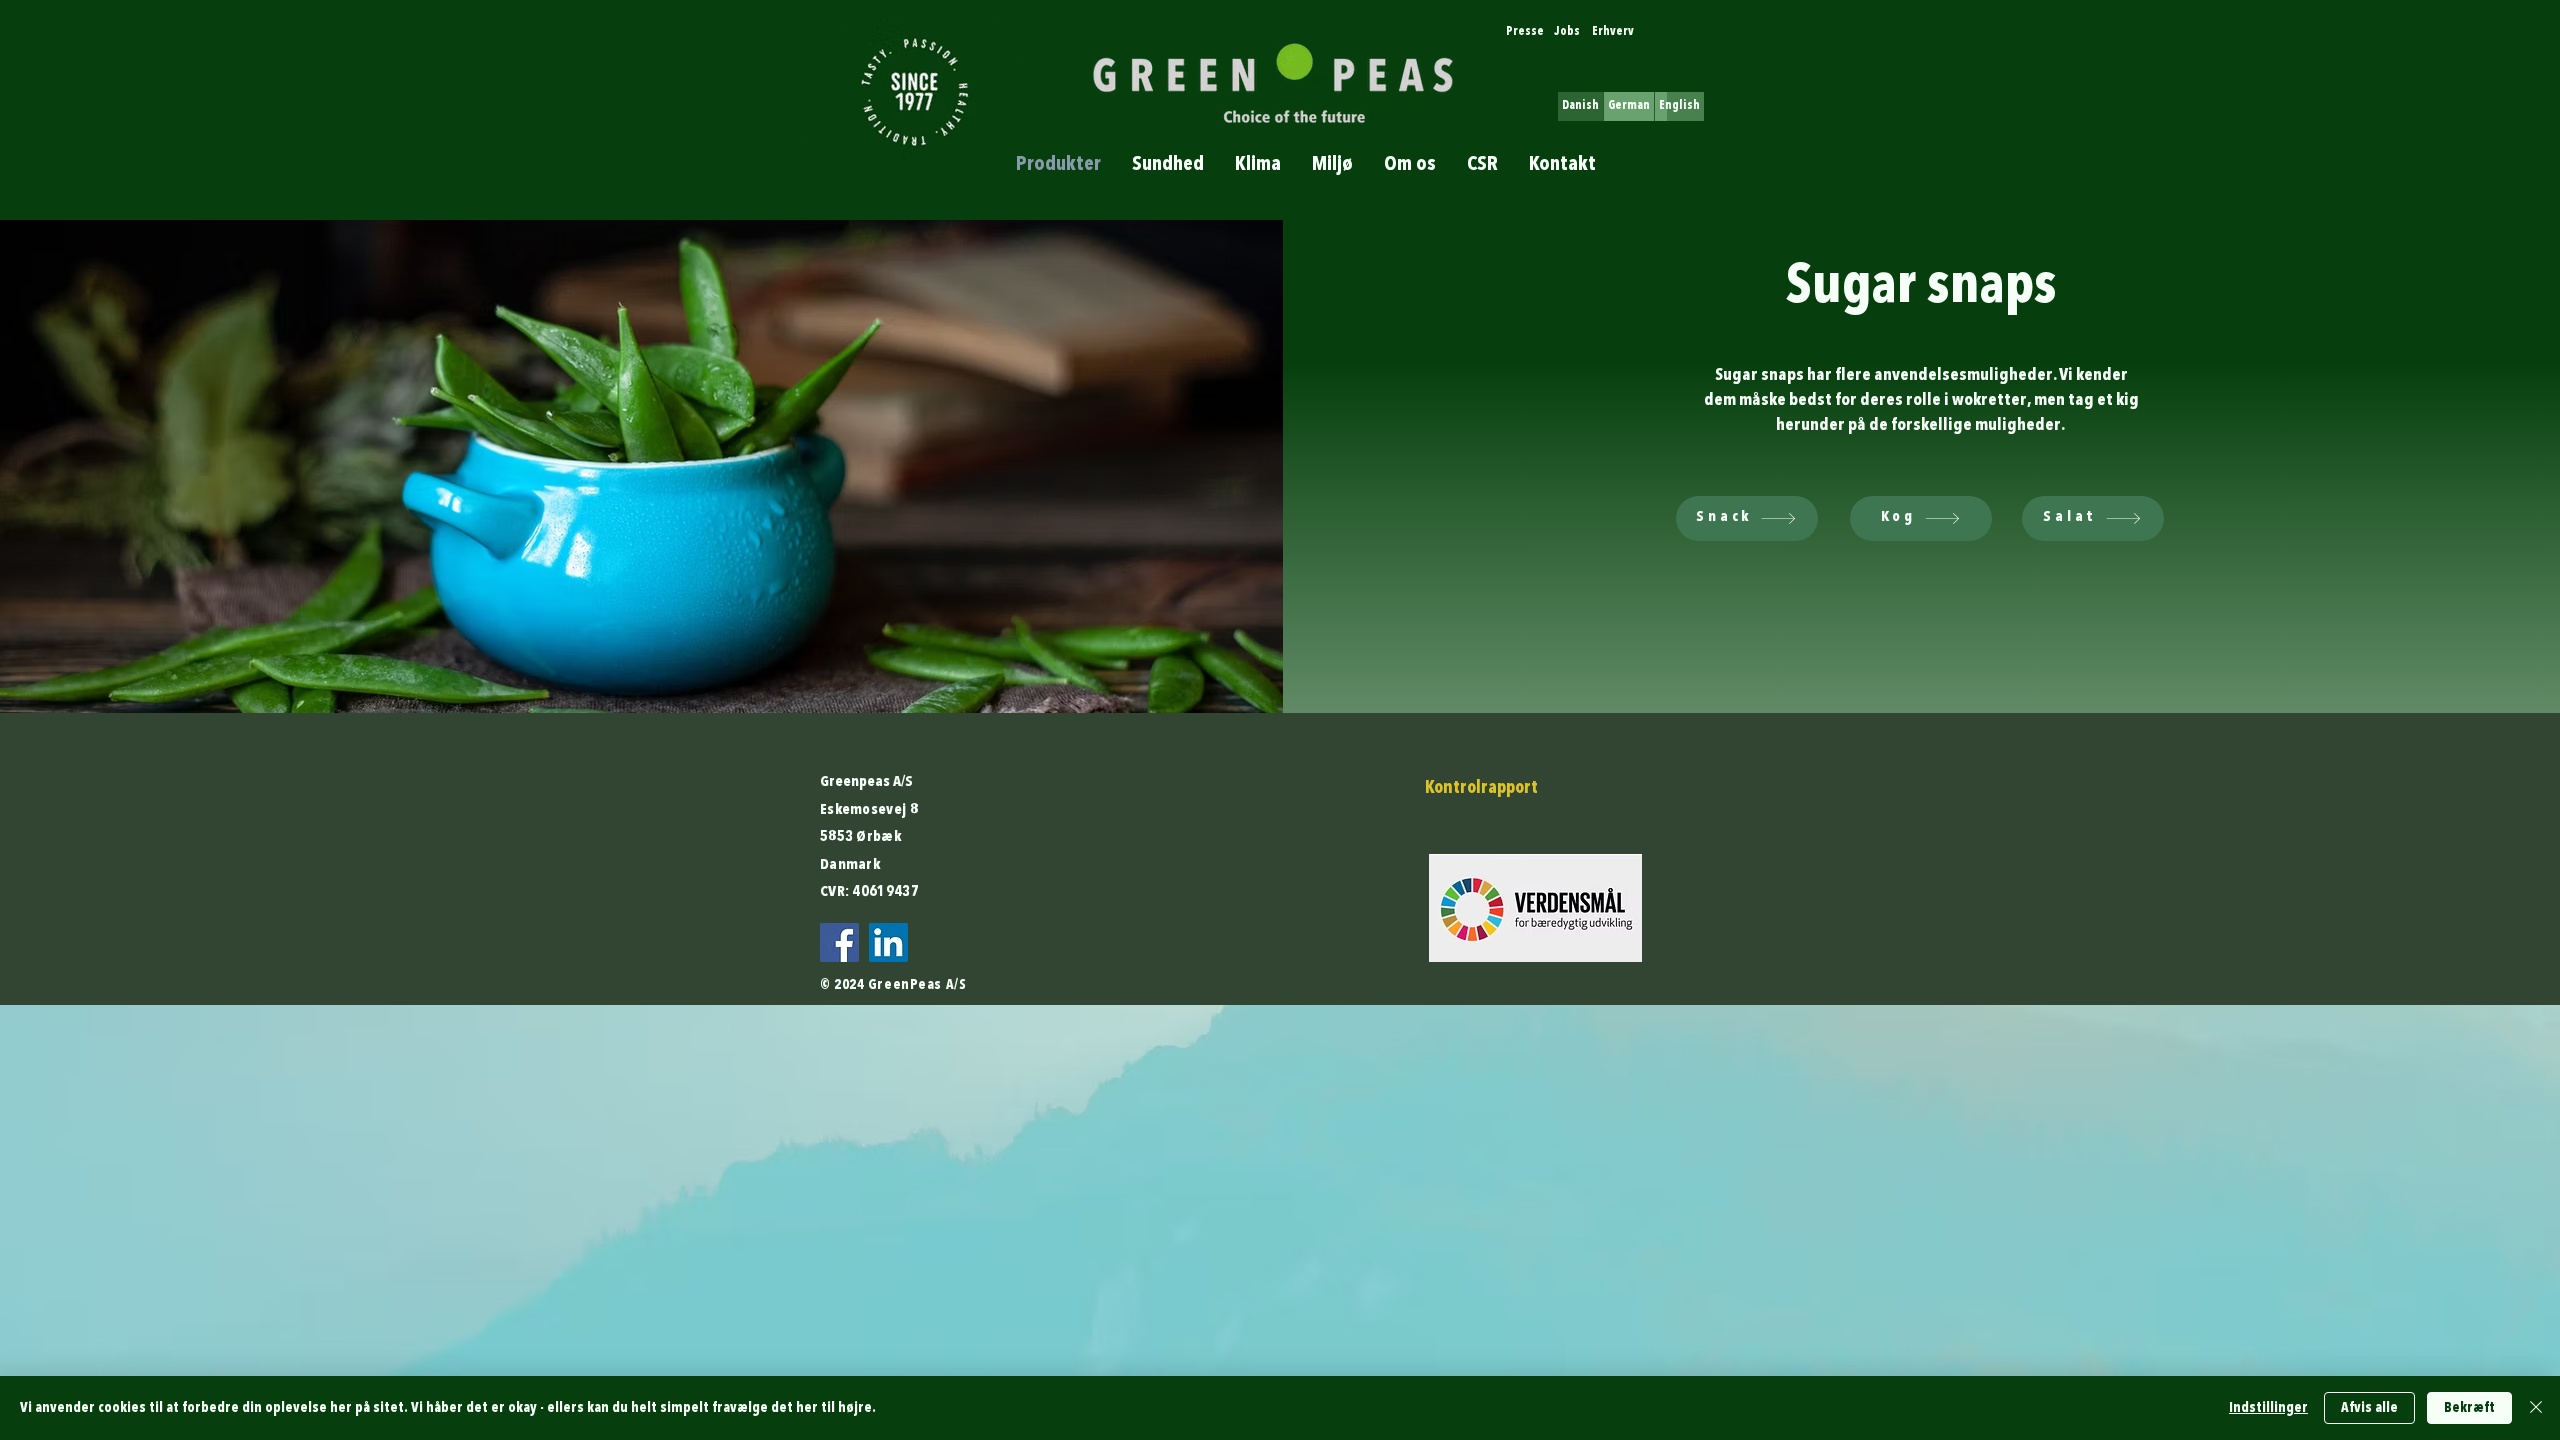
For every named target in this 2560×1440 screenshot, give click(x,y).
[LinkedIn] (888, 942)
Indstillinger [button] (2268, 1408)
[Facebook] (839, 942)
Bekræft (2469, 1408)
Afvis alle (2369, 1408)
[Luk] (2536, 1408)
